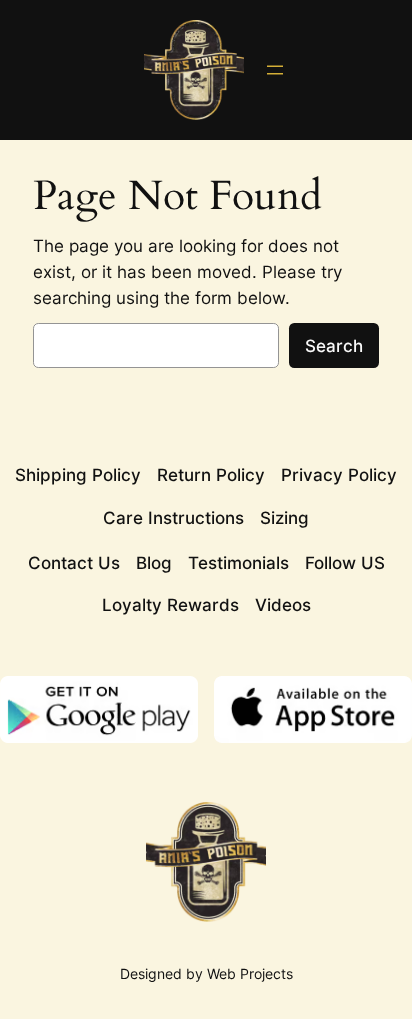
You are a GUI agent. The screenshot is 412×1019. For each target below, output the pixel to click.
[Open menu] (275, 70)
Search (334, 346)
